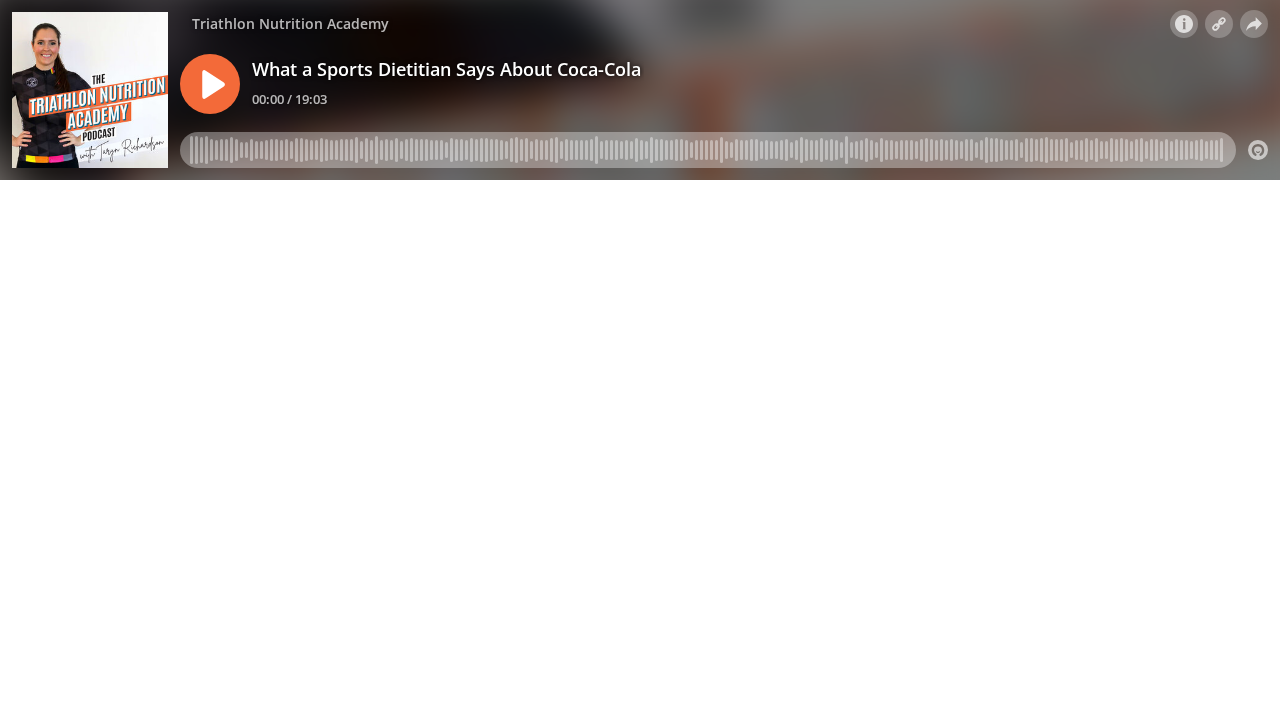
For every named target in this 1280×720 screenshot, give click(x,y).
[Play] (210, 84)
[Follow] (1219, 24)
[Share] (1254, 24)
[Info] (1184, 24)
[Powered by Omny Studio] (1258, 150)
